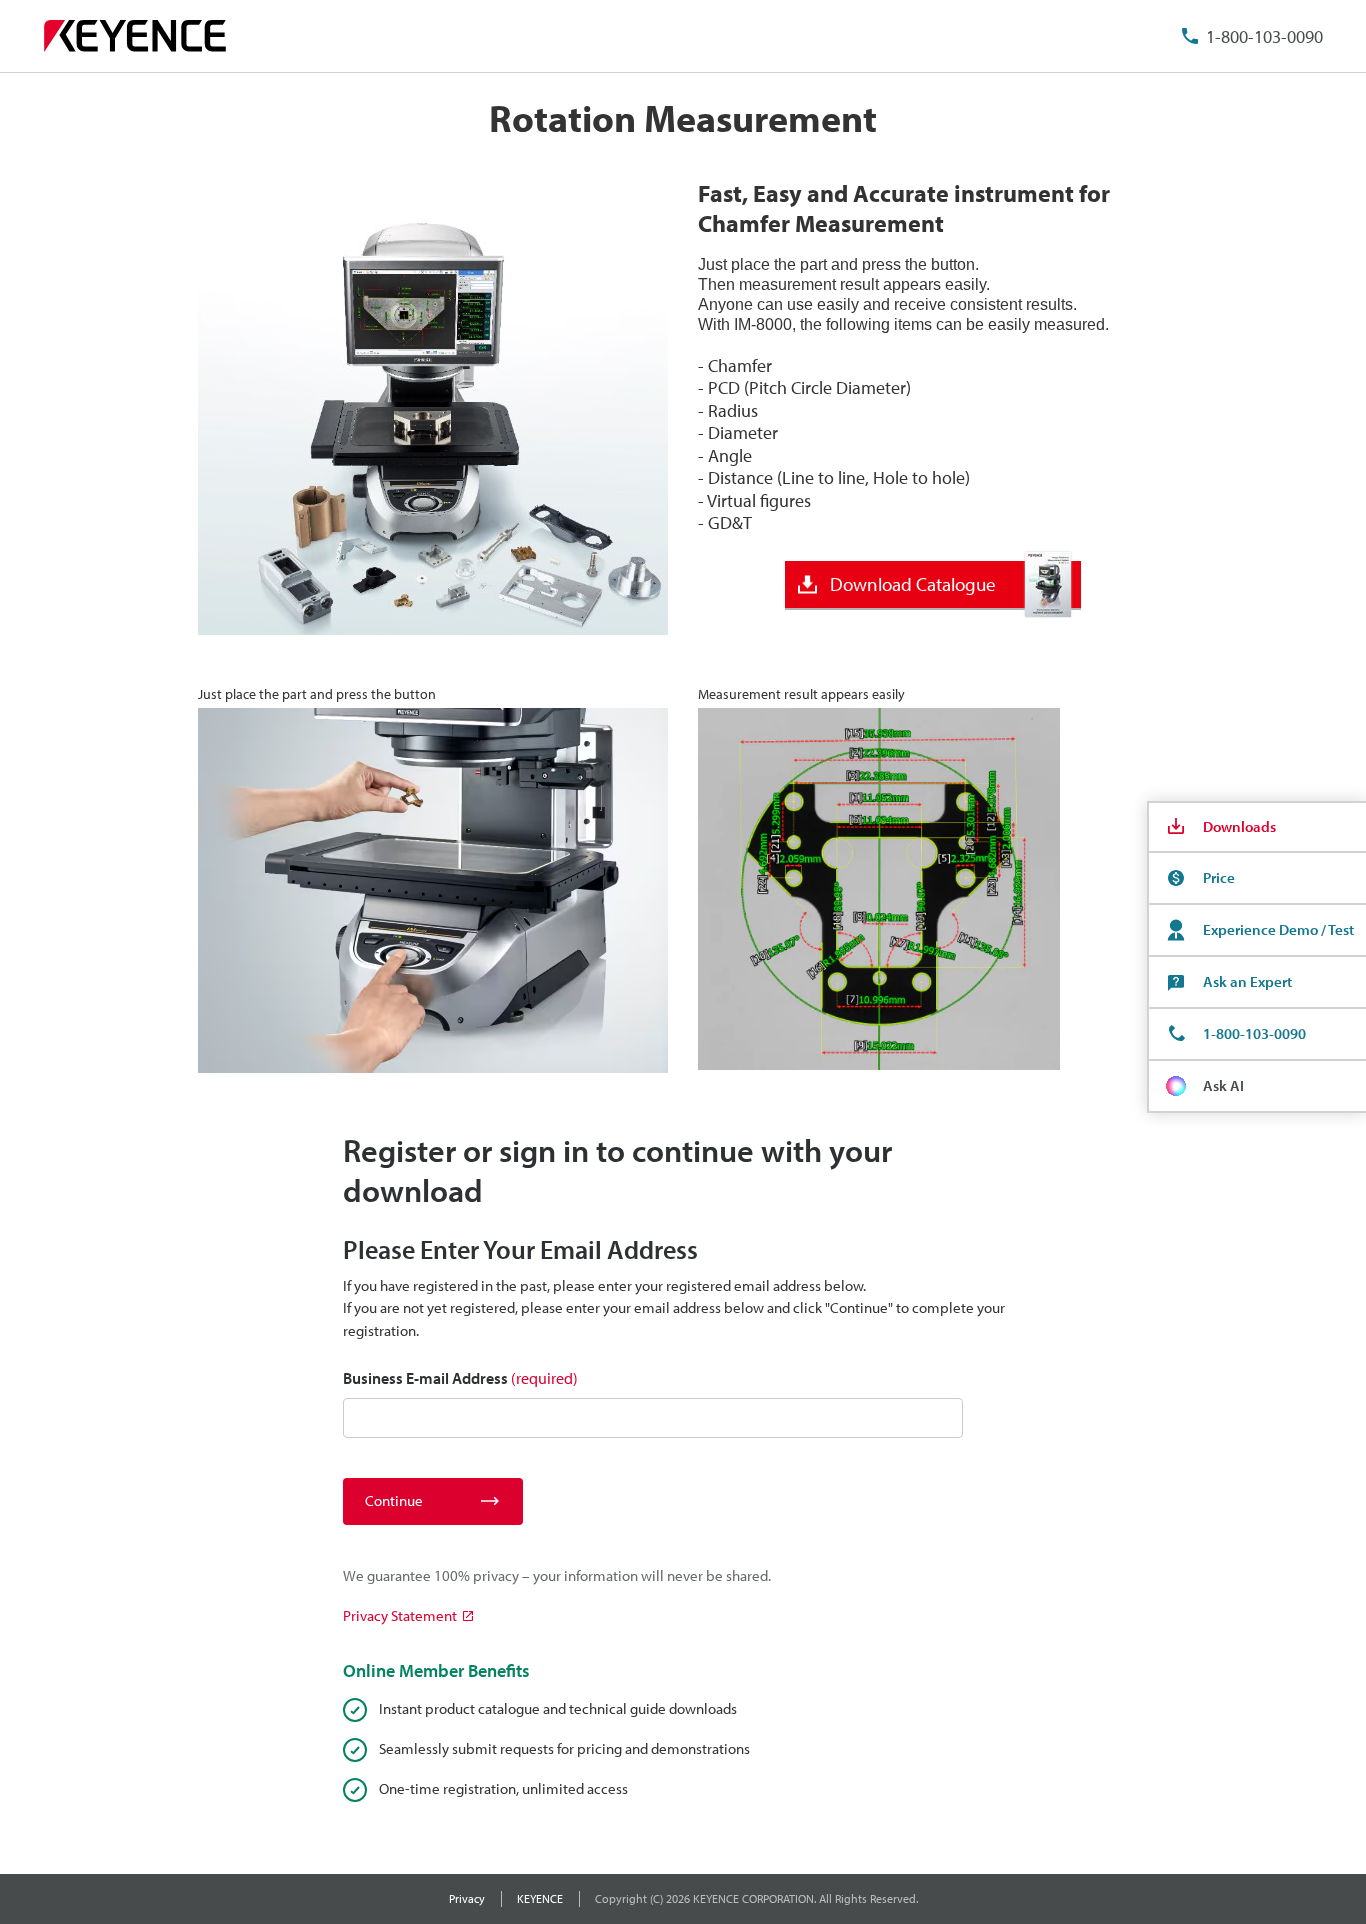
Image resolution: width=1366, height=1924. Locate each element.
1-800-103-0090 (1264, 36)
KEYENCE (540, 1898)
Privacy (467, 1898)
